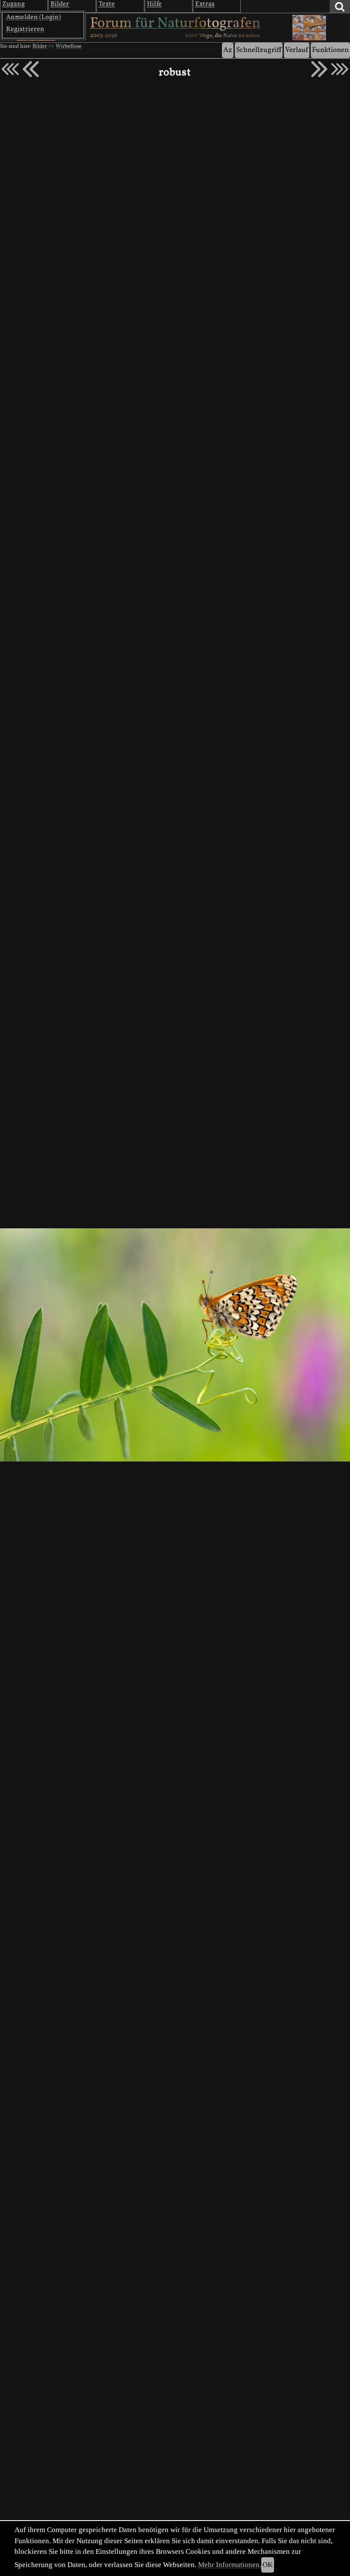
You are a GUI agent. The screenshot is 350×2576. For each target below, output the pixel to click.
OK (268, 2565)
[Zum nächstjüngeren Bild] (10, 69)
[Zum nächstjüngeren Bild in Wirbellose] (31, 69)
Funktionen (330, 50)
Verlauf (297, 50)
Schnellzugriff (259, 50)
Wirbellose (69, 46)
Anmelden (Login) (34, 17)
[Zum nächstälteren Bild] (340, 69)
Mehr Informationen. (230, 2565)
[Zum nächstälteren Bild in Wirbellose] (319, 69)
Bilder (40, 46)
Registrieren (25, 29)
